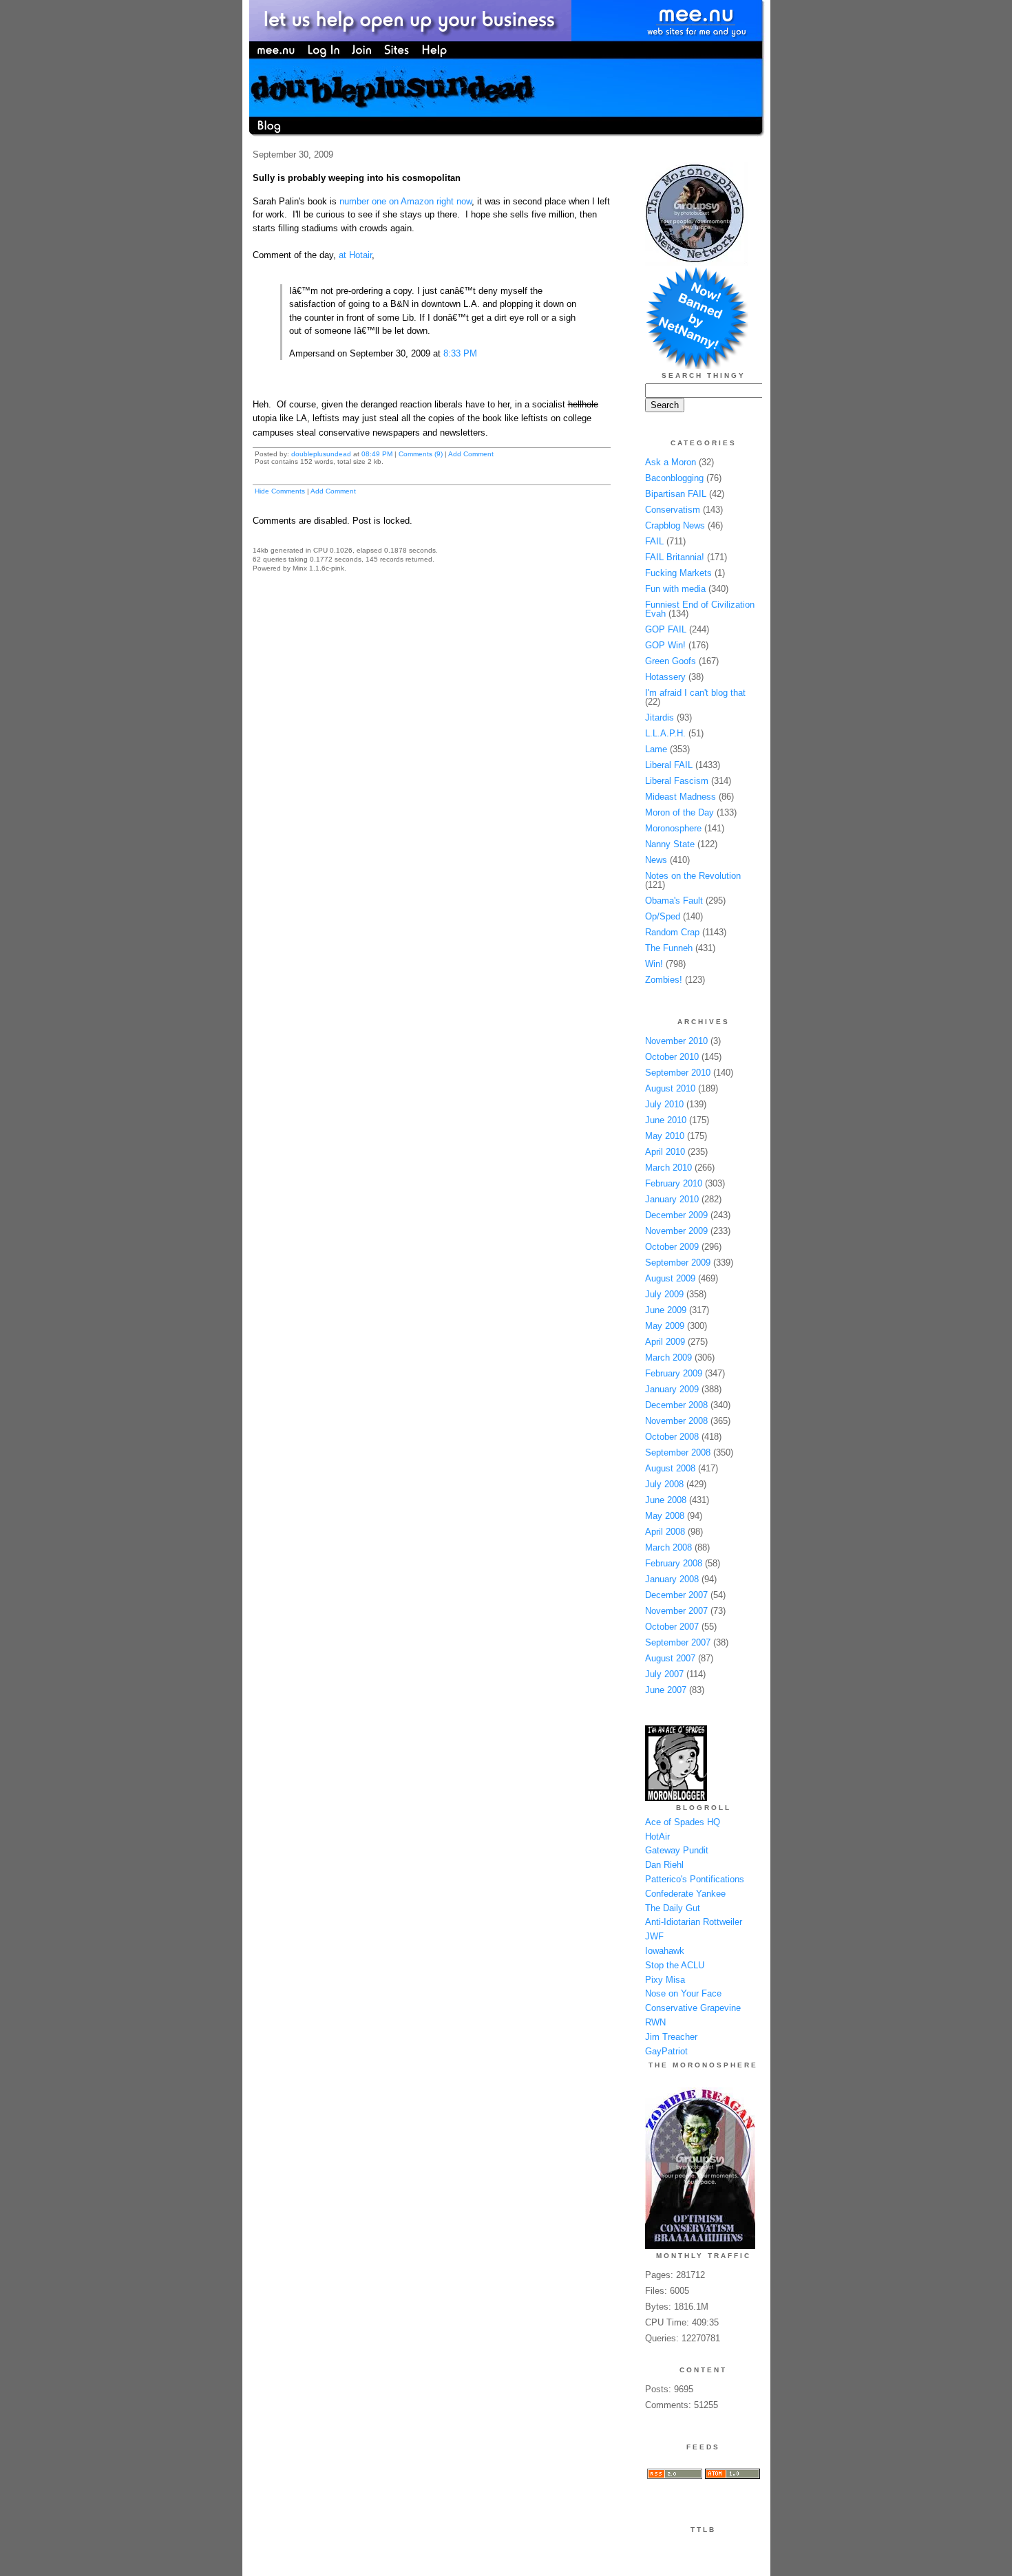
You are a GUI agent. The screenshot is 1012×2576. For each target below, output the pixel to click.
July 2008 (664, 1484)
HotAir (657, 1837)
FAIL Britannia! (675, 557)
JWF (654, 1936)
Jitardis (660, 717)
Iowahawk (665, 1951)
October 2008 (672, 1437)
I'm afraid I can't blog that (695, 693)
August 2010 (670, 1088)
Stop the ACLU (675, 1965)
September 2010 (678, 1073)
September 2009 (678, 1263)
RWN (655, 2022)
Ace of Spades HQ (683, 1822)
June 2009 (666, 1310)
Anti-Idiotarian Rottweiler (694, 1922)
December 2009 (676, 1215)
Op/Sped (663, 916)
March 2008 (668, 1547)
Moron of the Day (679, 812)
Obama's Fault (674, 901)
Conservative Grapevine (693, 2008)
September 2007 (678, 1642)
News (656, 860)
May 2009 (665, 1326)
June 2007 (666, 1690)
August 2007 (670, 1658)
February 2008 (674, 1563)
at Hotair (355, 255)
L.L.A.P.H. (665, 733)
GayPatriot (666, 2051)
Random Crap (672, 932)
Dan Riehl (664, 1865)
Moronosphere (673, 828)
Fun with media (675, 589)
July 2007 (664, 1674)
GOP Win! (665, 645)
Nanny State (670, 844)
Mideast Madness (681, 797)
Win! (654, 964)
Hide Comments (280, 491)
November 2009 (676, 1231)
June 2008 (666, 1500)
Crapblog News (675, 525)
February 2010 (674, 1183)
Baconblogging (674, 478)
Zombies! (664, 980)
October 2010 (672, 1057)
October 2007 (672, 1627)
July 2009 (664, 1294)
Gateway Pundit (677, 1850)
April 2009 (665, 1342)
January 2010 (672, 1199)
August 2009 (670, 1278)
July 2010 (664, 1104)
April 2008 (665, 1532)
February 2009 (674, 1373)
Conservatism (673, 510)
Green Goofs (671, 661)
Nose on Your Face (683, 1993)
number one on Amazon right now (405, 201)
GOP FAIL (666, 629)
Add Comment (471, 454)
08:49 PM (377, 454)
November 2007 (676, 1611)
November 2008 (676, 1421)
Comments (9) (421, 454)
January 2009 (672, 1389)
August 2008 (670, 1468)
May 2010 (665, 1136)
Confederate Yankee (685, 1894)
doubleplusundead (321, 454)
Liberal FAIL (669, 765)
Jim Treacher (671, 2037)
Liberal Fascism (677, 781)
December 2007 (676, 1595)
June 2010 (666, 1120)
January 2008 (672, 1579)
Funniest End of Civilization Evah (700, 609)
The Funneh (669, 948)
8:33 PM (460, 353)
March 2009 (668, 1358)
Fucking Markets (678, 573)
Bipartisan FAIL (676, 494)
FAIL (654, 541)
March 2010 (668, 1168)
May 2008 (665, 1516)
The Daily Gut (673, 1908)
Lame (656, 749)
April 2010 (665, 1152)
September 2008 (678, 1452)
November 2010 (676, 1041)
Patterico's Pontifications (695, 1879)
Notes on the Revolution (693, 876)
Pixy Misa (665, 1980)
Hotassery (665, 677)
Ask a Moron (671, 462)
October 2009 (672, 1247)
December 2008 (676, 1405)
